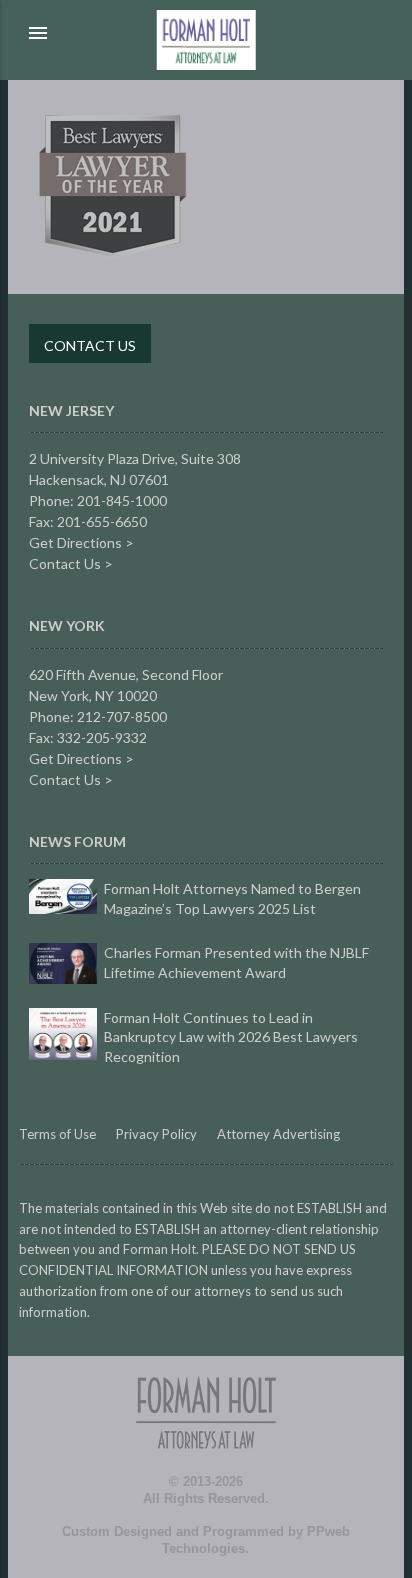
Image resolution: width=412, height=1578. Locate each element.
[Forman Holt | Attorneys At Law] (206, 1469)
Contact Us (90, 345)
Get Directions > (81, 542)
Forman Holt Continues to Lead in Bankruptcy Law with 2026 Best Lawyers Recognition (231, 1037)
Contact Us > (71, 563)
